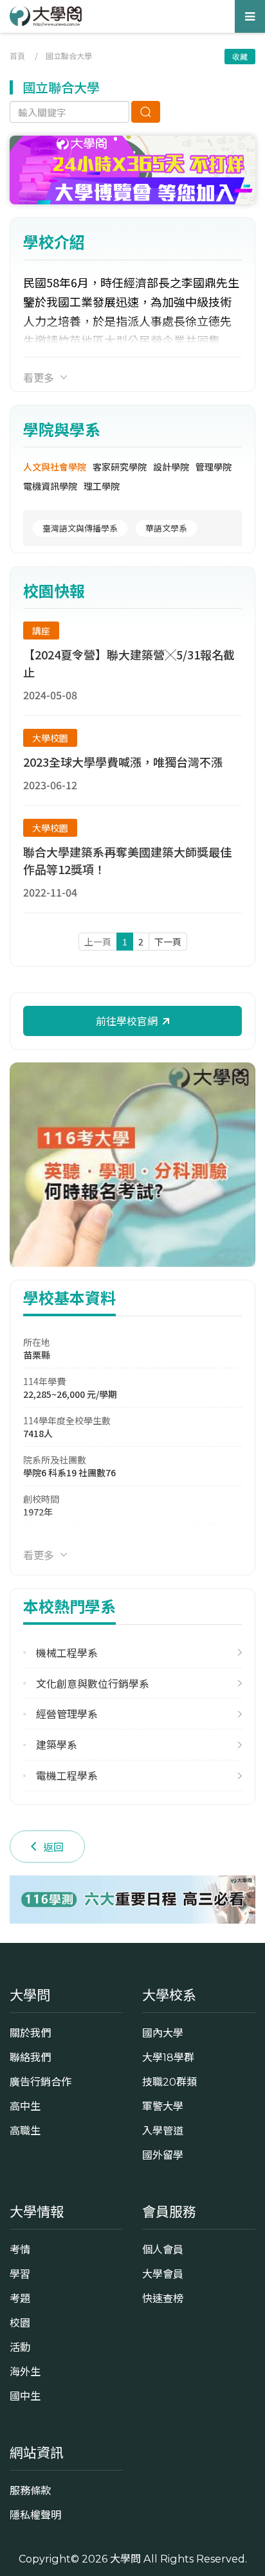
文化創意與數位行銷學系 (93, 1684)
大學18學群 (168, 2057)
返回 (53, 1847)
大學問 (125, 2559)
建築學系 (57, 1745)
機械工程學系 (67, 1653)
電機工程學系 (67, 1775)
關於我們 (30, 2033)
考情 (20, 2250)
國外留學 (163, 2155)
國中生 (25, 2396)
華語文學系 (166, 528)
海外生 (25, 2372)
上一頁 (98, 942)
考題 (20, 2298)
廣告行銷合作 (41, 2082)
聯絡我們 (30, 2057)
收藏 (240, 56)
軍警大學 (163, 2106)
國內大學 (163, 2033)
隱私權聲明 (35, 2515)
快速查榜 (163, 2298)
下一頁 (168, 942)
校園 (20, 2323)
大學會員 (163, 2274)
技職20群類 (169, 2082)
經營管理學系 (67, 1714)
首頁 (17, 56)
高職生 (25, 2131)
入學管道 (163, 2131)
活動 (20, 2347)
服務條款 (30, 2491)
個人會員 (163, 2250)
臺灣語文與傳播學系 (80, 528)
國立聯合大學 (69, 56)
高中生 (25, 2106)
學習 (20, 2274)
